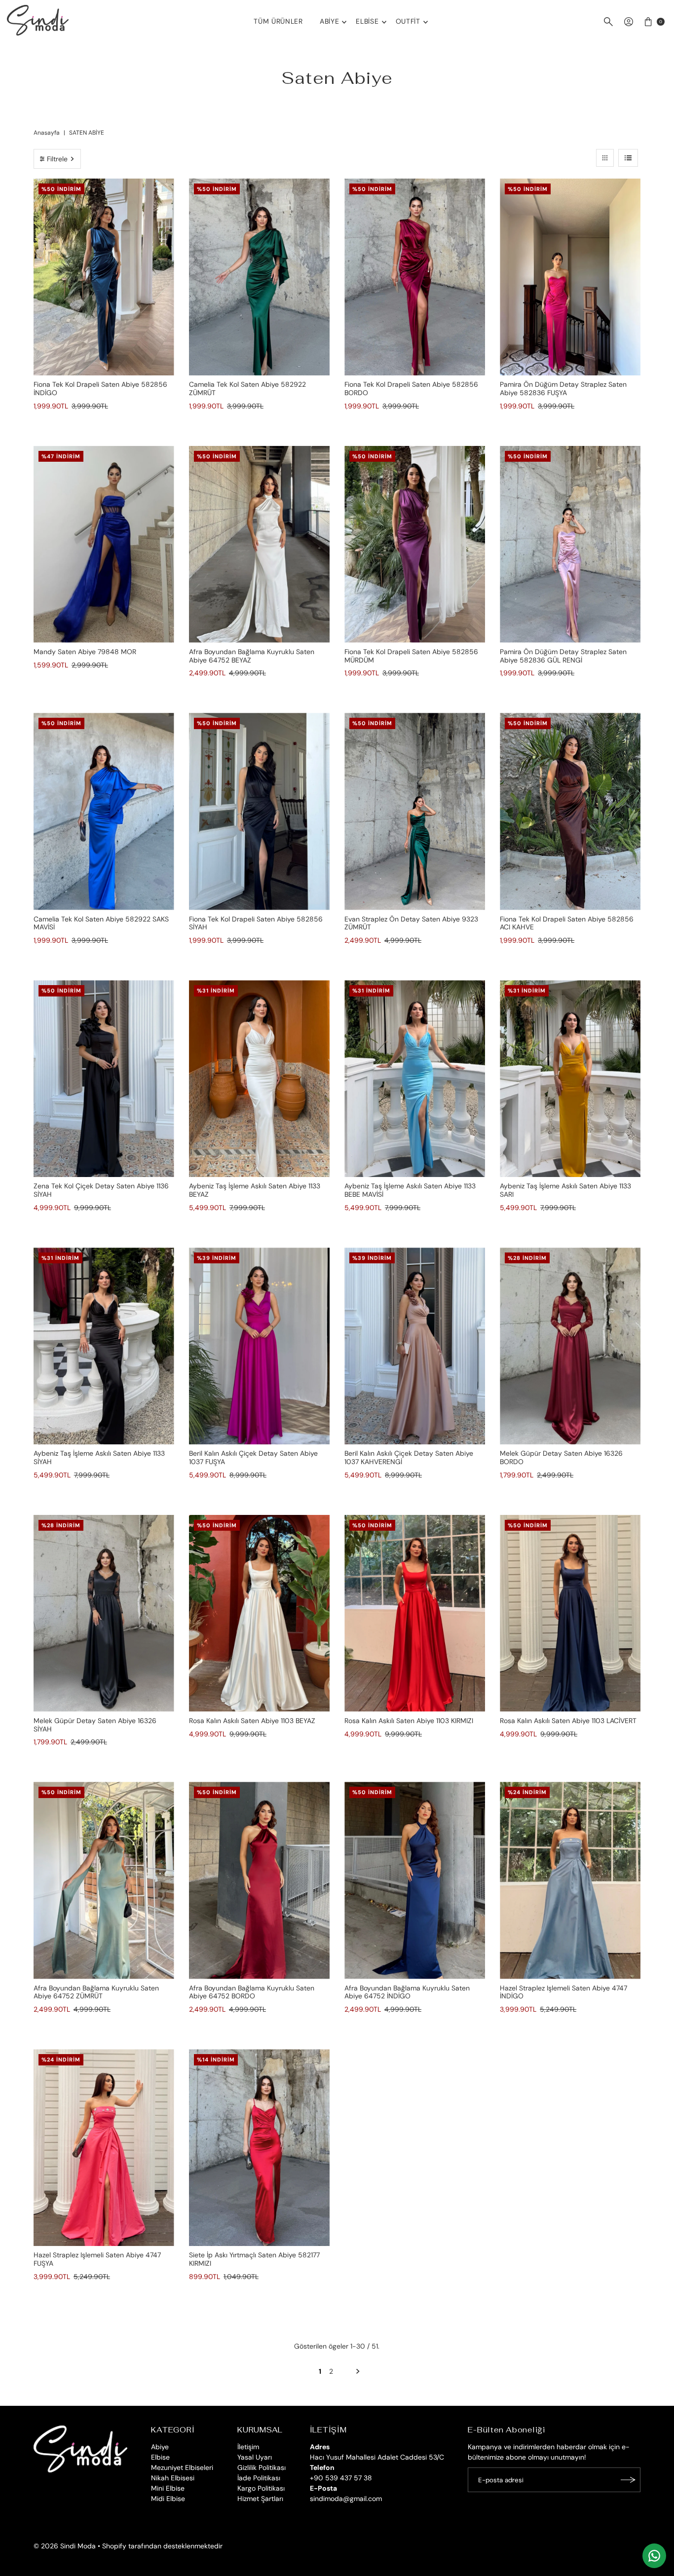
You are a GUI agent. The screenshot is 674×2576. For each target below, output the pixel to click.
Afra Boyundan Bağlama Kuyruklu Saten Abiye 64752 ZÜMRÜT (96, 1992)
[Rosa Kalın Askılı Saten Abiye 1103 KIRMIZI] (415, 1613)
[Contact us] (654, 2556)
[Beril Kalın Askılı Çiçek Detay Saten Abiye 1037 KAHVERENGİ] (415, 1346)
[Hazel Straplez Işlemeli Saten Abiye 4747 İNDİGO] (570, 1880)
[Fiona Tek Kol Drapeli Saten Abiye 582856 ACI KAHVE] (570, 811)
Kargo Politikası (261, 2488)
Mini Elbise (168, 2488)
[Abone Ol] (628, 2480)
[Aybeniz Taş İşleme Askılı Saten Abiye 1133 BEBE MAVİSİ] (415, 1079)
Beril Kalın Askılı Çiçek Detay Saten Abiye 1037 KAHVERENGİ (409, 1457)
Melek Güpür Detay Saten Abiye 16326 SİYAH (95, 1725)
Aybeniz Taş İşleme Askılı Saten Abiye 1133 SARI (565, 1190)
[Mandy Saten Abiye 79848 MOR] (104, 544)
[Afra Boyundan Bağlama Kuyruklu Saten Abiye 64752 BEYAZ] (259, 544)
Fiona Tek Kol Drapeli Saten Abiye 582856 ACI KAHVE (567, 923)
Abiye (330, 21)
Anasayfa (47, 133)
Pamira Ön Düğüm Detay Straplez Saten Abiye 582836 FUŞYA (563, 388)
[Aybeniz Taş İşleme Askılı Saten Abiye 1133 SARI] (570, 1079)
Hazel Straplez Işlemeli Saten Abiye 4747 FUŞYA (97, 2259)
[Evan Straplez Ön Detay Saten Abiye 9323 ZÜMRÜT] (415, 811)
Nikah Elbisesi (173, 2478)
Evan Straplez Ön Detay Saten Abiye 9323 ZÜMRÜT (411, 923)
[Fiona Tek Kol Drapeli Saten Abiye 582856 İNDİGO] (104, 277)
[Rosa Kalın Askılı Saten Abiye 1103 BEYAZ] (259, 1613)
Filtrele (57, 159)
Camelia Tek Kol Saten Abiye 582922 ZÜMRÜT (247, 388)
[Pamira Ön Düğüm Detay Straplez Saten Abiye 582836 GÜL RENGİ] (570, 544)
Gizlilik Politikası (262, 2467)
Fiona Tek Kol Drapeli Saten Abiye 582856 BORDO (411, 388)
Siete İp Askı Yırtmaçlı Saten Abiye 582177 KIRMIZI (254, 2259)
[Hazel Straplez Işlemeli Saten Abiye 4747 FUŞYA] (104, 2148)
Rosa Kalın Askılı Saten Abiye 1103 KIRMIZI (409, 1721)
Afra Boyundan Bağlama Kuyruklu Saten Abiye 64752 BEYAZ (252, 656)
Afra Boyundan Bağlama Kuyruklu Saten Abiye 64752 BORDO (252, 1992)
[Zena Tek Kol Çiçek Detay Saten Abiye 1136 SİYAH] (104, 1079)
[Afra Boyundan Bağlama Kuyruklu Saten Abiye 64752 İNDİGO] (415, 1880)
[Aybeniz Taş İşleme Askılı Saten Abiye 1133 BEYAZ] (259, 1079)
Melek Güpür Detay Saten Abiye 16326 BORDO (561, 1457)
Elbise (367, 21)
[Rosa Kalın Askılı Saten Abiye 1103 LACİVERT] (570, 1613)
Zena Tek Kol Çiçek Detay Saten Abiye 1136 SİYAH (101, 1190)
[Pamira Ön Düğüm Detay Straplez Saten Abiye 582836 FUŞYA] (570, 277)
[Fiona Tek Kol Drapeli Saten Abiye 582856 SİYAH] (259, 811)
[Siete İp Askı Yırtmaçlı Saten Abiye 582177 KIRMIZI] (259, 2148)
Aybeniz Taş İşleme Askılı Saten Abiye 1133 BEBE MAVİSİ (410, 1190)
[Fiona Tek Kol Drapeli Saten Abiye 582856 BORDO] (415, 277)
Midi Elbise (168, 2499)
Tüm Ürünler (278, 21)
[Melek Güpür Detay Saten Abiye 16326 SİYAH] (104, 1613)
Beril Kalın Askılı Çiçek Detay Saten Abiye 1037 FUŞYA (253, 1457)
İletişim (248, 2447)
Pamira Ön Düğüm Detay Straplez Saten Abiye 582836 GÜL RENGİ (563, 656)
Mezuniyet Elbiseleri (182, 2467)
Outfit (408, 21)
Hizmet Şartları (260, 2499)
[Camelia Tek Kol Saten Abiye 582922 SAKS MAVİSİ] (104, 811)
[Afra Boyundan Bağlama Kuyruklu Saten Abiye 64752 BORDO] (259, 1880)
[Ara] (608, 22)
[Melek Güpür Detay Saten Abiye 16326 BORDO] (570, 1346)
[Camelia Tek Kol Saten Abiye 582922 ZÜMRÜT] (259, 277)
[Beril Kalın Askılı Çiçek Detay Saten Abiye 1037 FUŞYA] (259, 1346)
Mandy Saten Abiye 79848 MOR (85, 652)
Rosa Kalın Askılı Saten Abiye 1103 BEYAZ (252, 1721)
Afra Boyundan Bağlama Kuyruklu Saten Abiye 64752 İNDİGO (407, 1992)
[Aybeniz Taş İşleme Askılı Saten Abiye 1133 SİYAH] (104, 1346)
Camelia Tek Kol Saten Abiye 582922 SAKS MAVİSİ (101, 923)
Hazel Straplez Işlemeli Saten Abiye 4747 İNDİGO (563, 1992)
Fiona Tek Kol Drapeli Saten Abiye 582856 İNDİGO (100, 388)
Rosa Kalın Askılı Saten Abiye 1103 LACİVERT (568, 1721)
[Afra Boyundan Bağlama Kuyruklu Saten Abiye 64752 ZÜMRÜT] (104, 1880)
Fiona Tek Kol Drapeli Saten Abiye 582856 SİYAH (256, 923)
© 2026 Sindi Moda (65, 2546)
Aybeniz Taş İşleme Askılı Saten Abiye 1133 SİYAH (99, 1457)
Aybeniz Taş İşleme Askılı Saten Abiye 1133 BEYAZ (255, 1190)
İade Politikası (259, 2478)
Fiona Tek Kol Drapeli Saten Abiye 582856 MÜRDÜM (411, 656)
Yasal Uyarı (255, 2457)
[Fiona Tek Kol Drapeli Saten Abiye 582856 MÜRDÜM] (415, 544)
